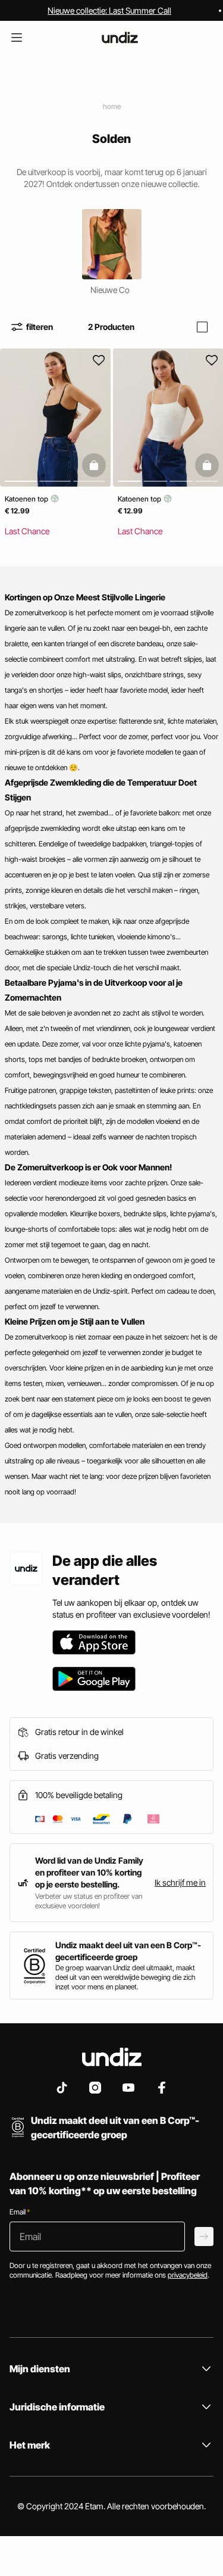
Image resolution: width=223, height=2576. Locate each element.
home (112, 106)
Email (20, 2212)
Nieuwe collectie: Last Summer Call (109, 10)
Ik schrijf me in (180, 1882)
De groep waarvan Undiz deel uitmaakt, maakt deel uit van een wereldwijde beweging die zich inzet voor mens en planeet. (125, 1977)
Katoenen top (27, 499)
